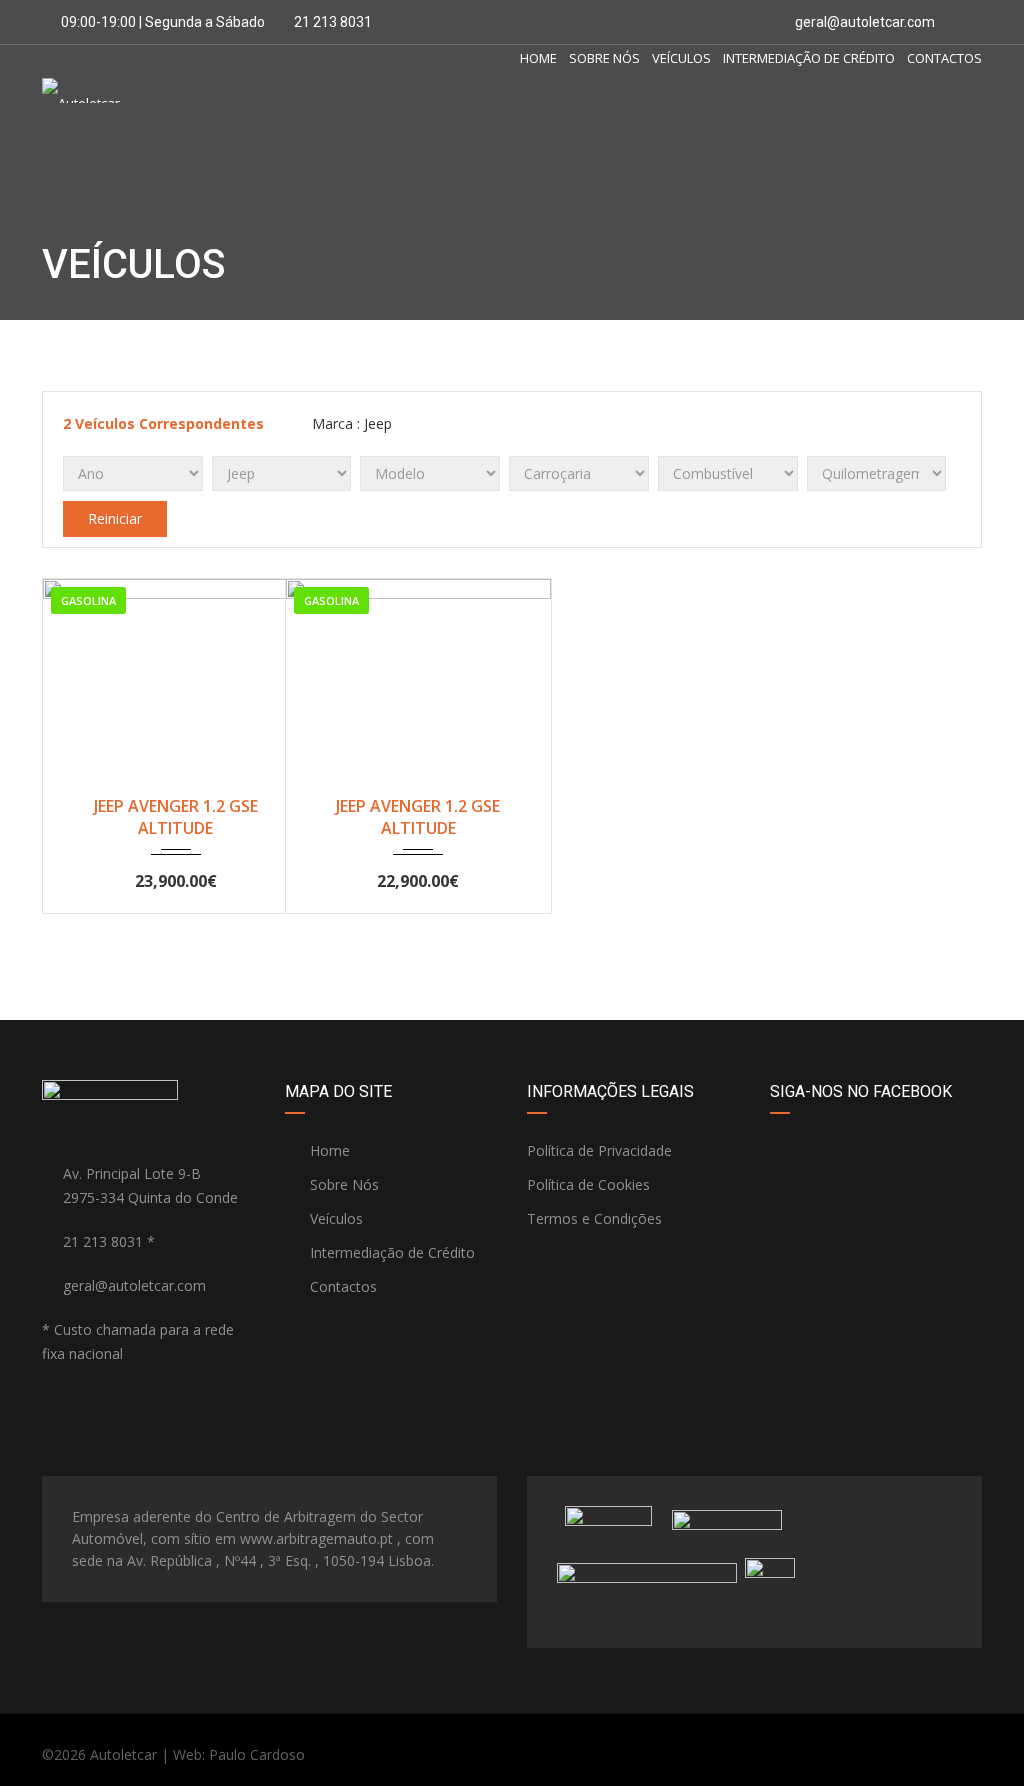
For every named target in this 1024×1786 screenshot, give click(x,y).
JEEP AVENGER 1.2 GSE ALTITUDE (176, 817)
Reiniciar (115, 518)
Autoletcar (123, 1754)
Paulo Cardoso (257, 1754)
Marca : (350, 423)
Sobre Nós (604, 58)
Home (538, 58)
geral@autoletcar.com (865, 22)
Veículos (681, 58)
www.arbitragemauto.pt (316, 1538)
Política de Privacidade (599, 1150)
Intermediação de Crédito (809, 58)
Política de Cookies (588, 1184)
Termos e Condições (594, 1218)
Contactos (944, 58)
